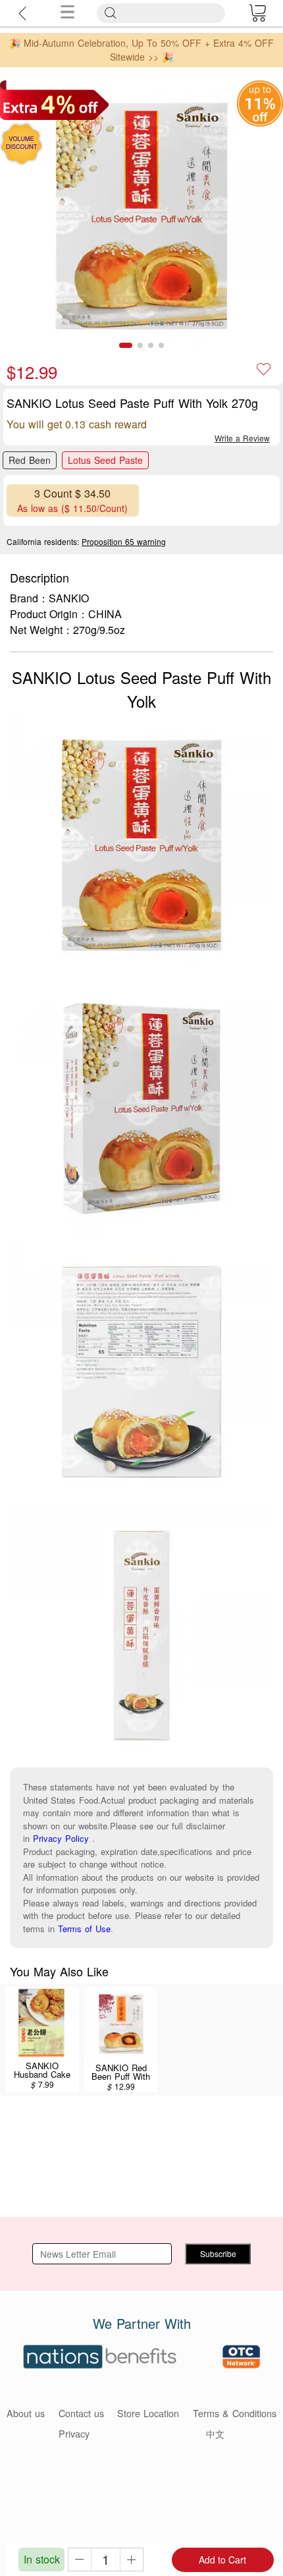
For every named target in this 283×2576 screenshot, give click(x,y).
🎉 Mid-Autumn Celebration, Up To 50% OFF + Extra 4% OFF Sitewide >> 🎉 (141, 50)
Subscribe (218, 2253)
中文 (215, 2433)
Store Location (148, 2413)
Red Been (30, 460)
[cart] (257, 13)
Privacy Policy (61, 1838)
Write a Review (242, 438)
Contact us (81, 2413)
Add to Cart (222, 2560)
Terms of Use (84, 1929)
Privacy (74, 2433)
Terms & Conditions (235, 2413)
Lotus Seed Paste (105, 460)
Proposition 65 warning (124, 541)
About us (26, 2413)
